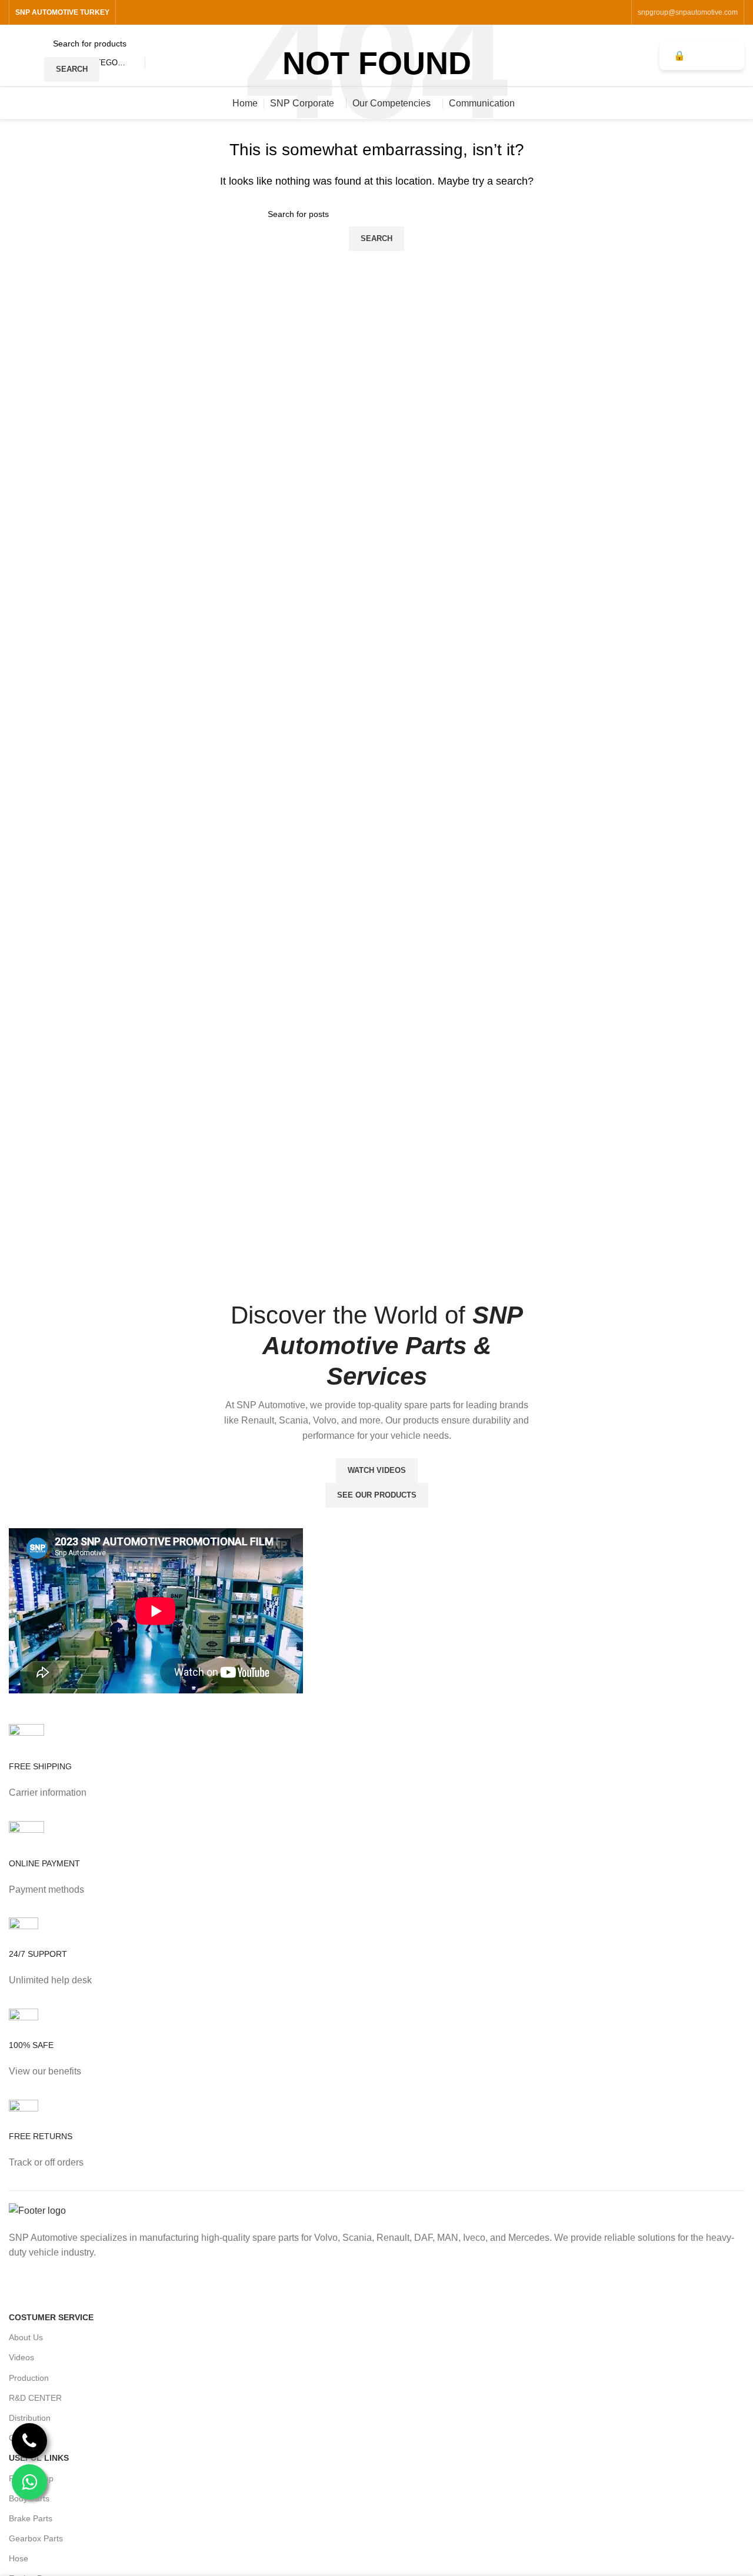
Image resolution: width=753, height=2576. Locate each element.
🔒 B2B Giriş (702, 56)
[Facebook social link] (573, 12)
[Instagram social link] (588, 12)
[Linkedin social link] (618, 12)
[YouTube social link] (603, 12)
